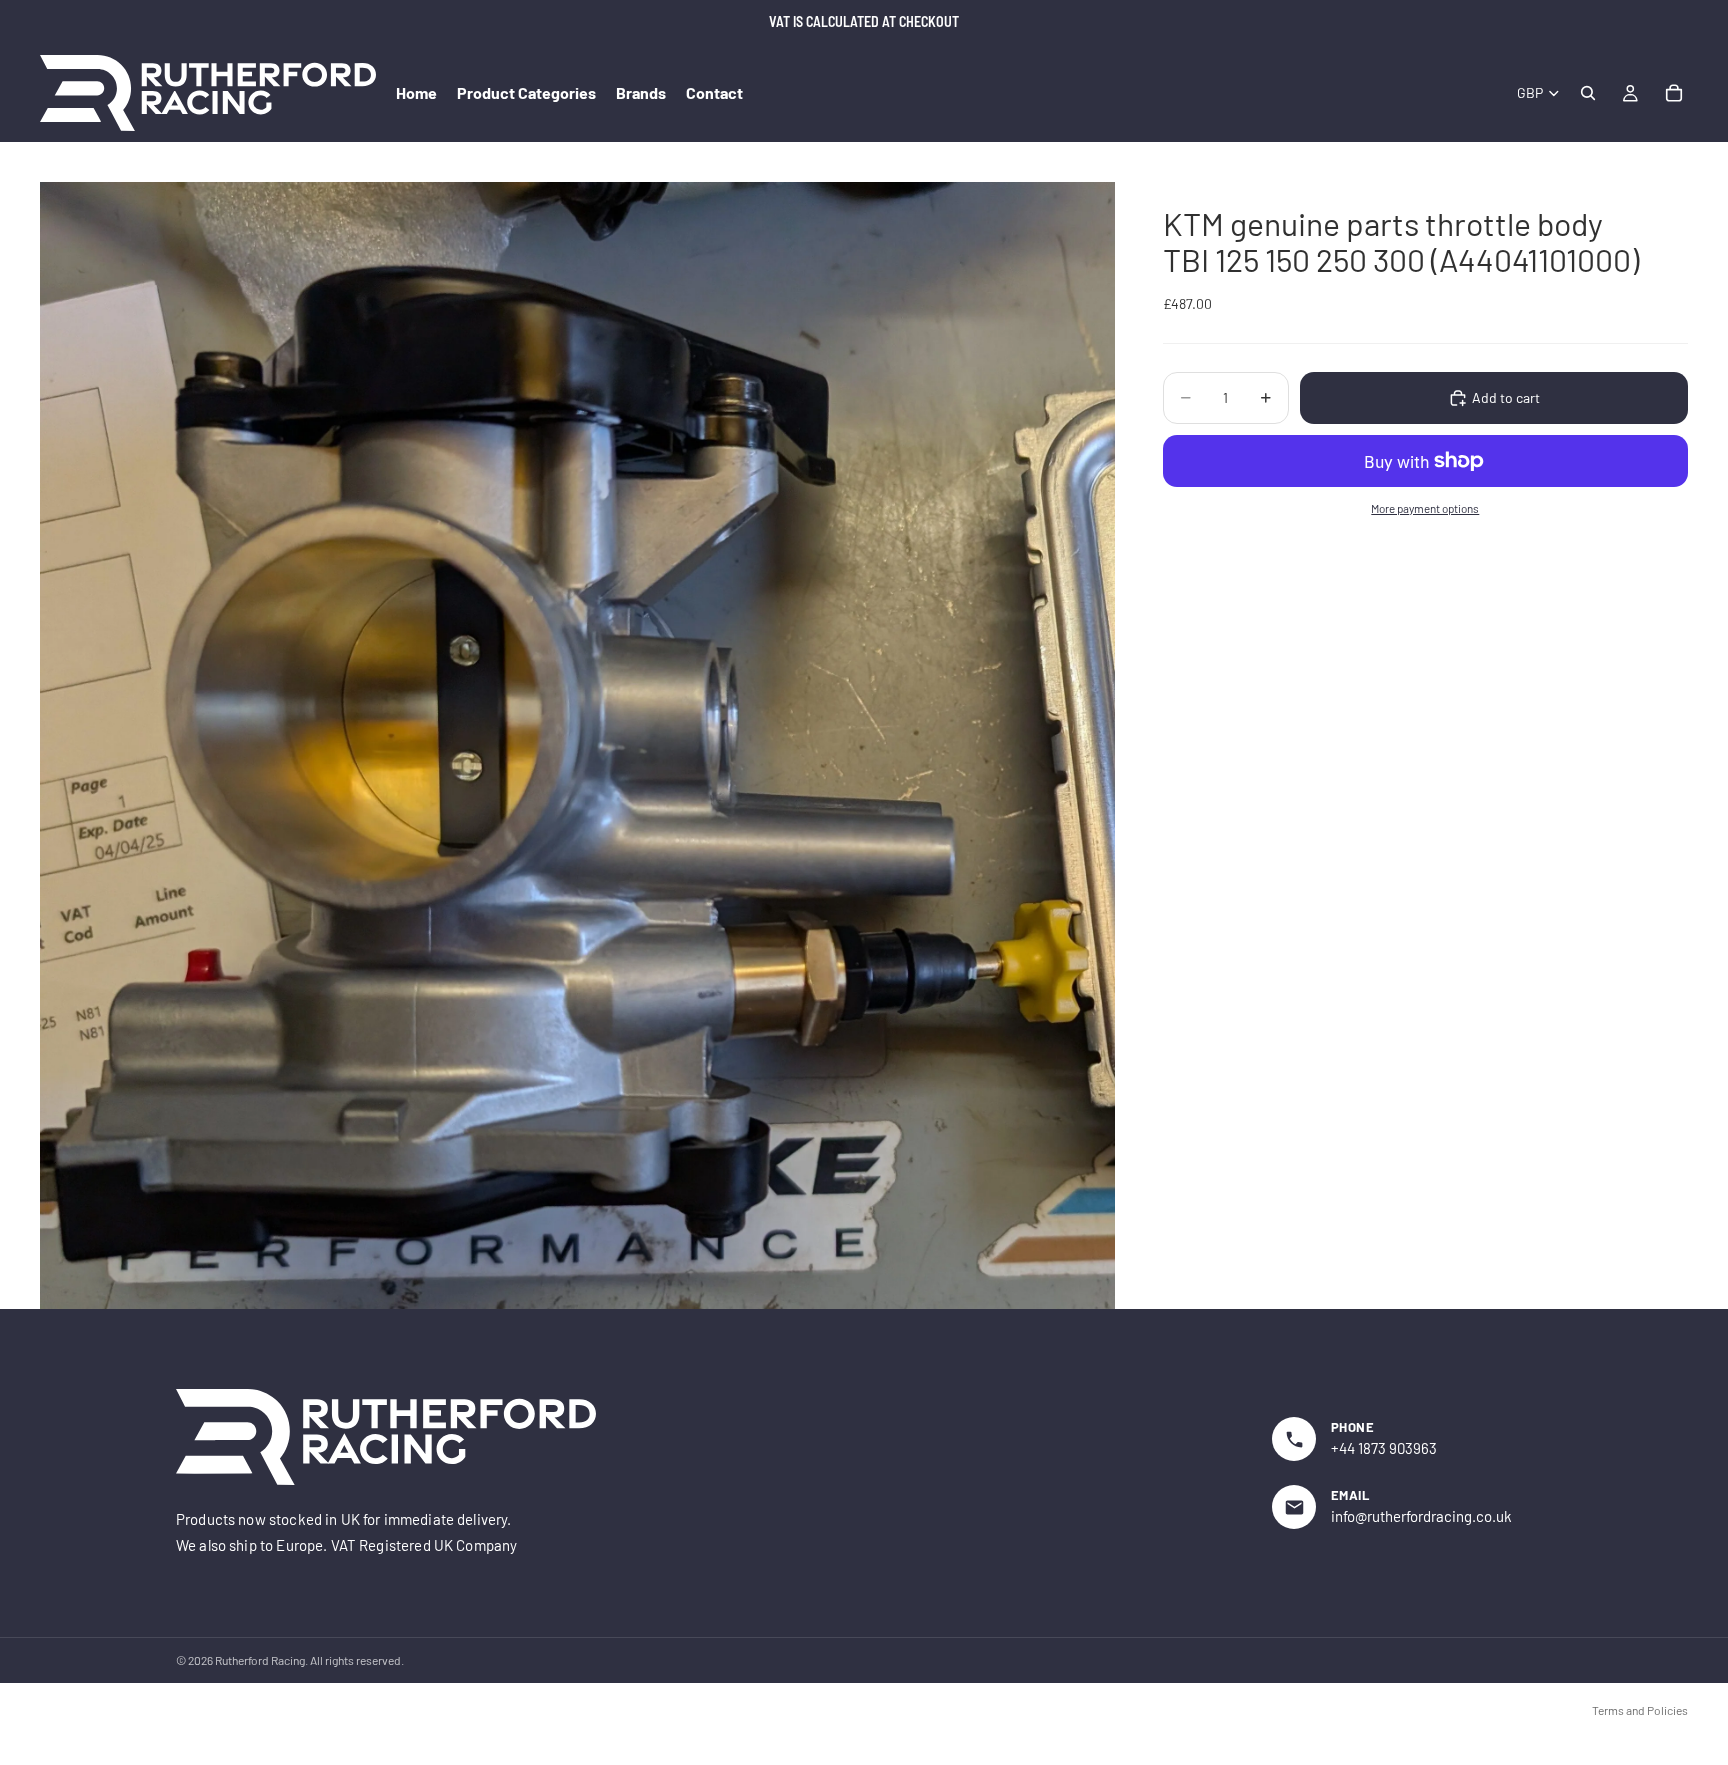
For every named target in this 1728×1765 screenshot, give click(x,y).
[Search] (1588, 93)
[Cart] (1674, 93)
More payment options (1425, 508)
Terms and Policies (1640, 1710)
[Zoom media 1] (577, 745)
